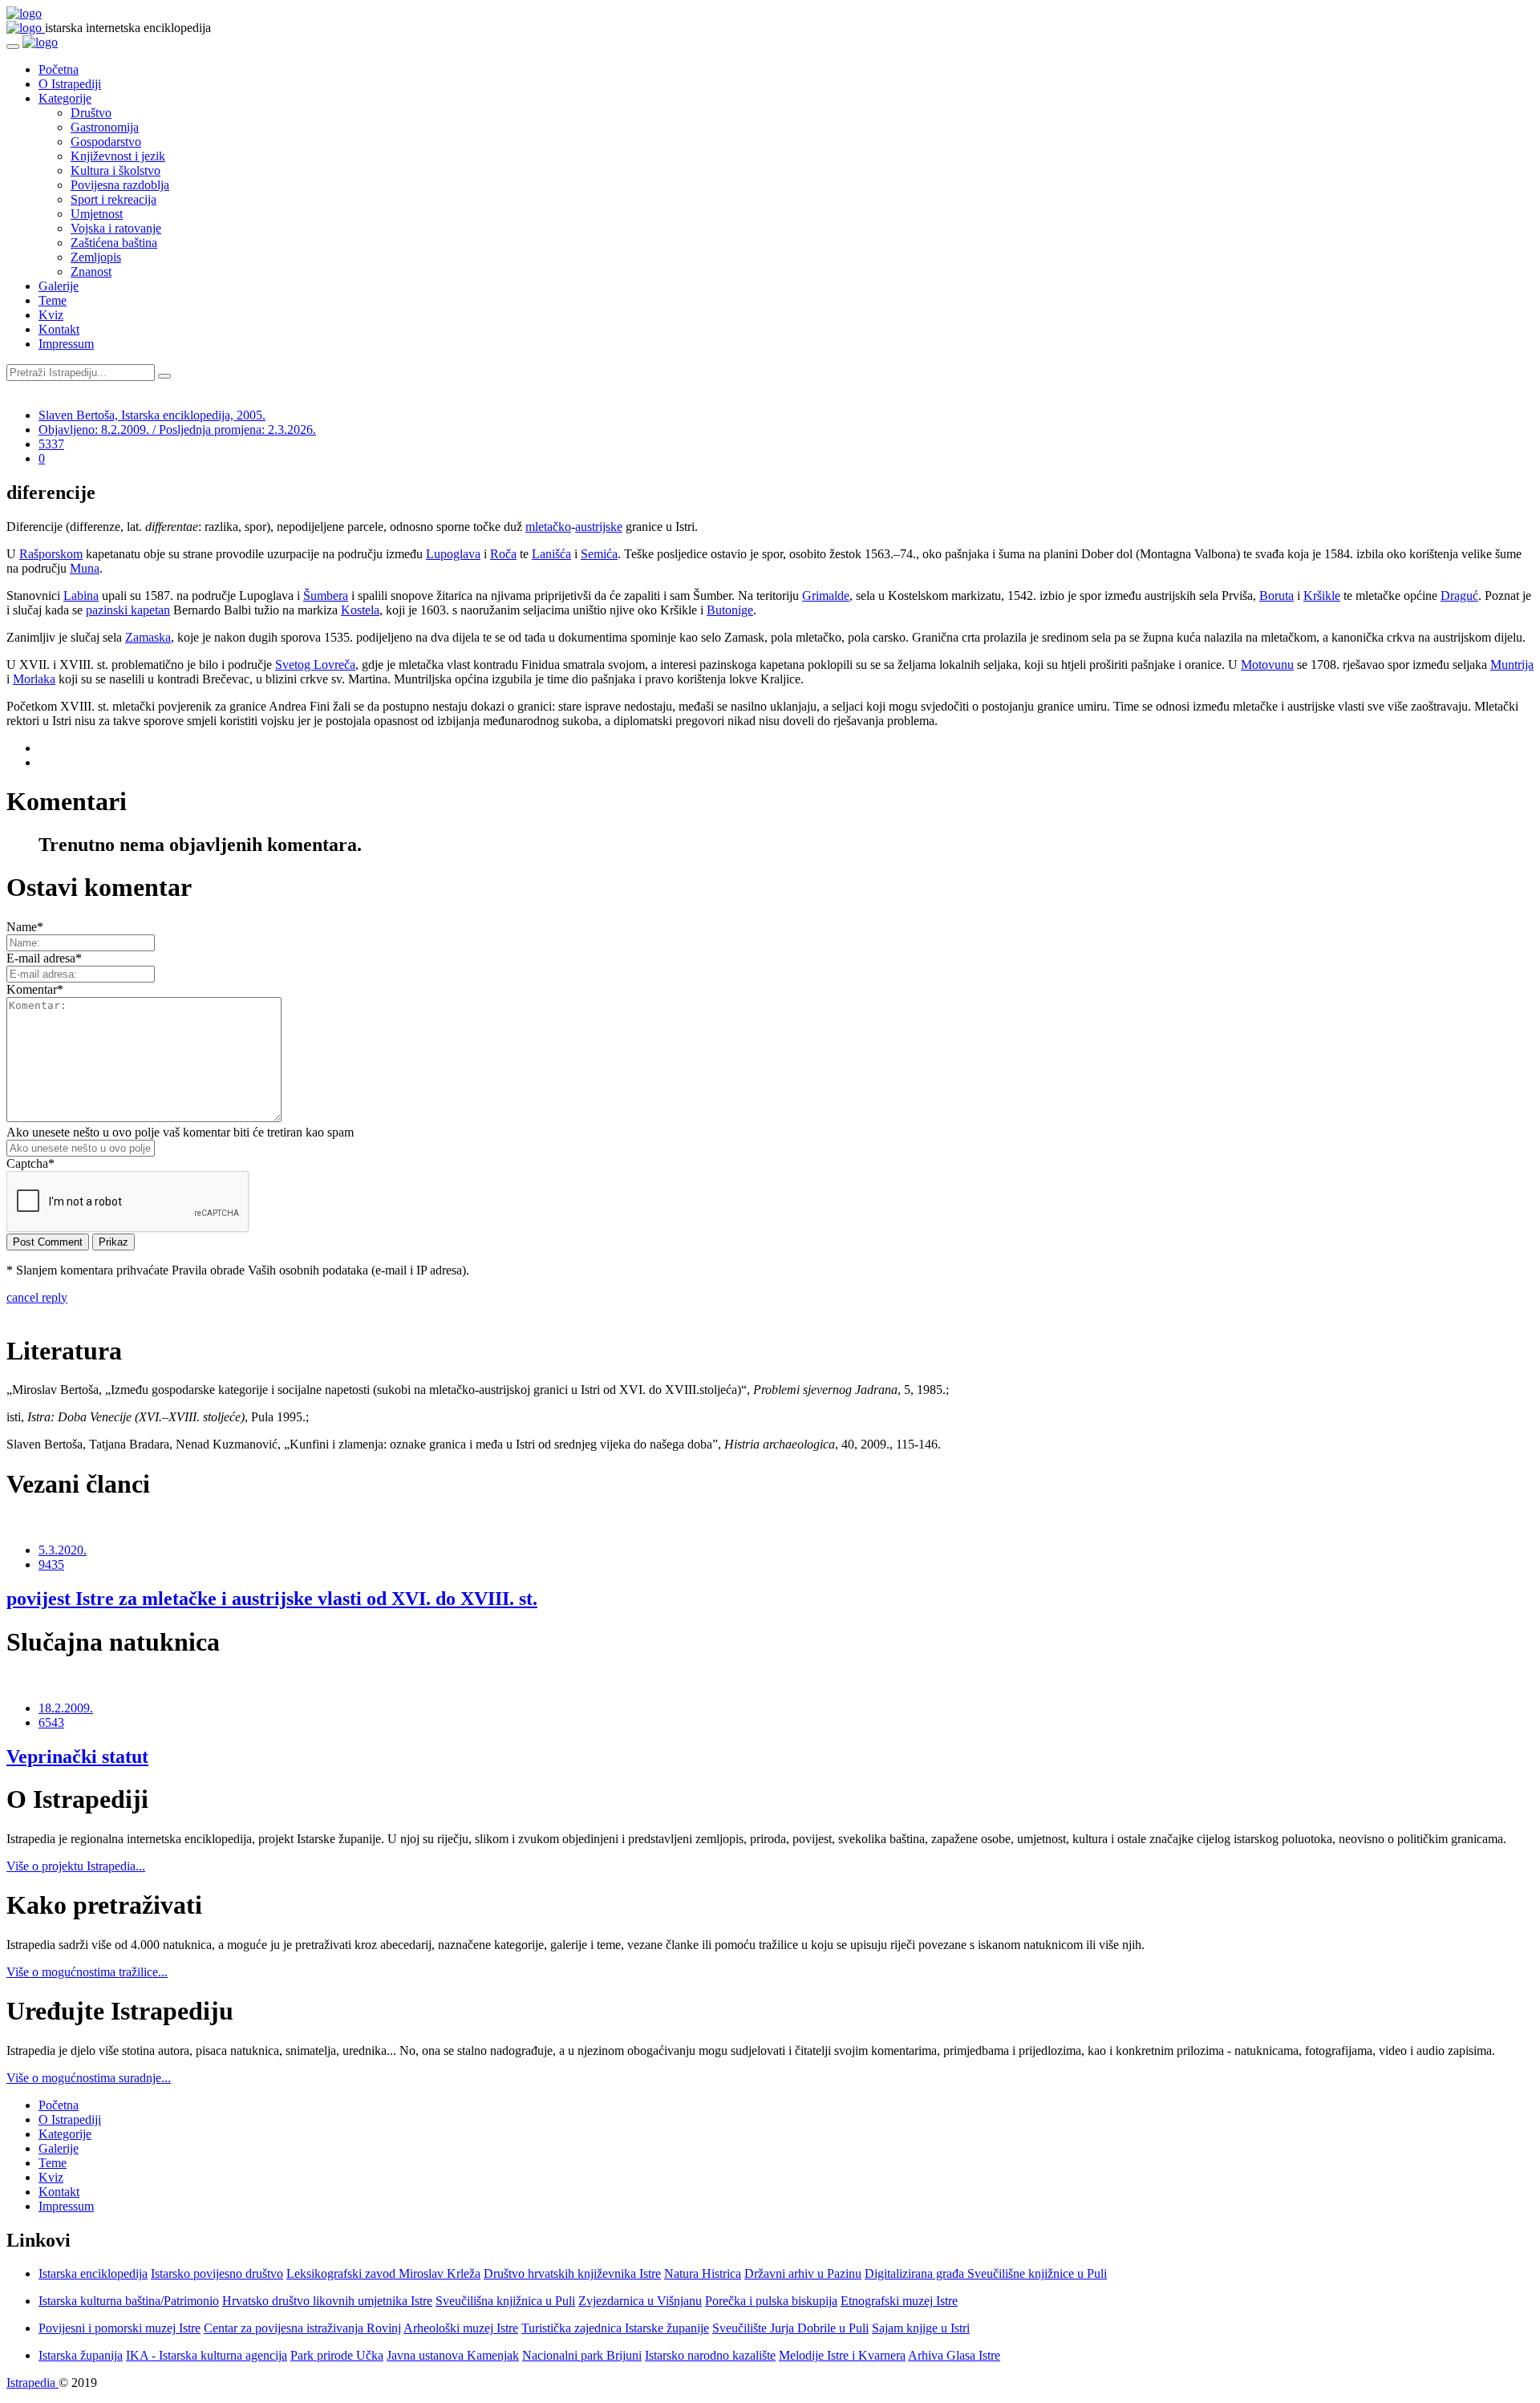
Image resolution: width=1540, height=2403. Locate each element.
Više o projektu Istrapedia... (76, 1866)
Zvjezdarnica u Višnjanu (640, 2301)
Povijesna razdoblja (120, 185)
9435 (51, 1564)
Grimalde (826, 596)
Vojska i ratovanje (116, 228)
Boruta (1277, 596)
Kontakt (59, 329)
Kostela (360, 610)
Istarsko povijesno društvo (217, 2273)
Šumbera (326, 596)
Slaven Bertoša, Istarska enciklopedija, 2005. (152, 415)
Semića (599, 554)
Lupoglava (453, 554)
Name (25, 927)
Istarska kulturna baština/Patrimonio (129, 2301)
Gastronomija (105, 127)
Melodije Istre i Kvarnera (842, 2355)
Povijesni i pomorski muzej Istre (120, 2328)
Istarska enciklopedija (93, 2273)
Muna (85, 568)
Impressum (66, 344)
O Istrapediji (70, 84)
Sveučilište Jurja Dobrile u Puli (790, 2328)
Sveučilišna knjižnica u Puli (505, 2301)
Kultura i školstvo (115, 170)
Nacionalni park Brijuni (582, 2355)
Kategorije (65, 98)
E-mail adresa (44, 958)
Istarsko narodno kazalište (710, 2355)
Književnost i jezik (118, 156)
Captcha (30, 1163)
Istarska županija (81, 2355)
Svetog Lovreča (315, 665)
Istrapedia (32, 2383)
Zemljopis (96, 257)
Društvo (91, 113)
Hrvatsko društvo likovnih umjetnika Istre (327, 2301)
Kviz (51, 315)
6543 (51, 1722)
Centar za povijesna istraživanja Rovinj (302, 2328)
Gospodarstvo (106, 142)
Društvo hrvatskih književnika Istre (572, 2273)
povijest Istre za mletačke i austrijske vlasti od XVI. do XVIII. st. (272, 1599)
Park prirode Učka (337, 2355)
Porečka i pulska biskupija (771, 2301)
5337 (51, 444)
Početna (59, 69)
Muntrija (1512, 665)
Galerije (59, 286)
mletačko (548, 527)
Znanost (91, 272)
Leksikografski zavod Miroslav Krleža (383, 2273)
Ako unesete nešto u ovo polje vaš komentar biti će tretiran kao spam (180, 1132)
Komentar (35, 989)
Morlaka (34, 679)
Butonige (730, 610)
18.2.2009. (66, 1708)
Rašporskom (51, 554)
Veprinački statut (77, 1757)
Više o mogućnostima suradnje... (89, 2078)
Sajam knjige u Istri (921, 2328)
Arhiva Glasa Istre (954, 2355)
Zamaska (148, 637)
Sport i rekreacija (113, 199)
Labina (81, 596)
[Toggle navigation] (13, 47)
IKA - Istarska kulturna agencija (207, 2355)
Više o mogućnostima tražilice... (87, 1972)
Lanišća (551, 554)
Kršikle (1322, 596)
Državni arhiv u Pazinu (803, 2273)
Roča (503, 554)
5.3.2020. (63, 1550)
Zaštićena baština (114, 243)
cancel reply (37, 1297)
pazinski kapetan (128, 610)
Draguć (1459, 596)
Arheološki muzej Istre (461, 2328)
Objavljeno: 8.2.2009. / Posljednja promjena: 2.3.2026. (177, 430)
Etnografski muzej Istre (899, 2301)
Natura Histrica (703, 2273)
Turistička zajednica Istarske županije (615, 2328)
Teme (53, 300)
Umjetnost (97, 214)
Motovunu (1267, 665)
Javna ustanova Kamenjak (453, 2355)
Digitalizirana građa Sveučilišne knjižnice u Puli (986, 2273)
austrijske (599, 527)
